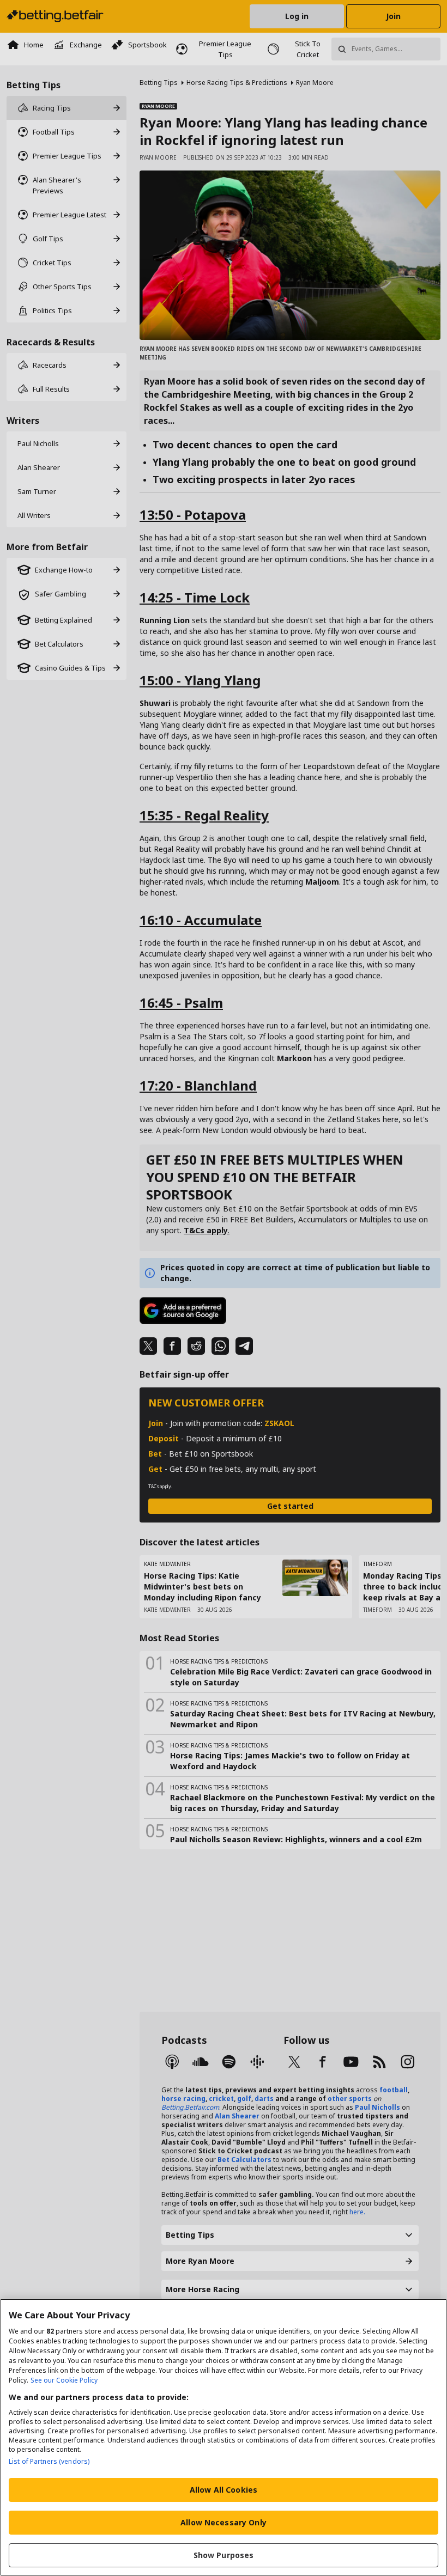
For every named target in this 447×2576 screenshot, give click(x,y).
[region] (224, 2437)
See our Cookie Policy (64, 2380)
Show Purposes (224, 2555)
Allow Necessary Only (224, 2522)
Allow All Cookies (224, 2490)
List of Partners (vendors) (49, 2461)
